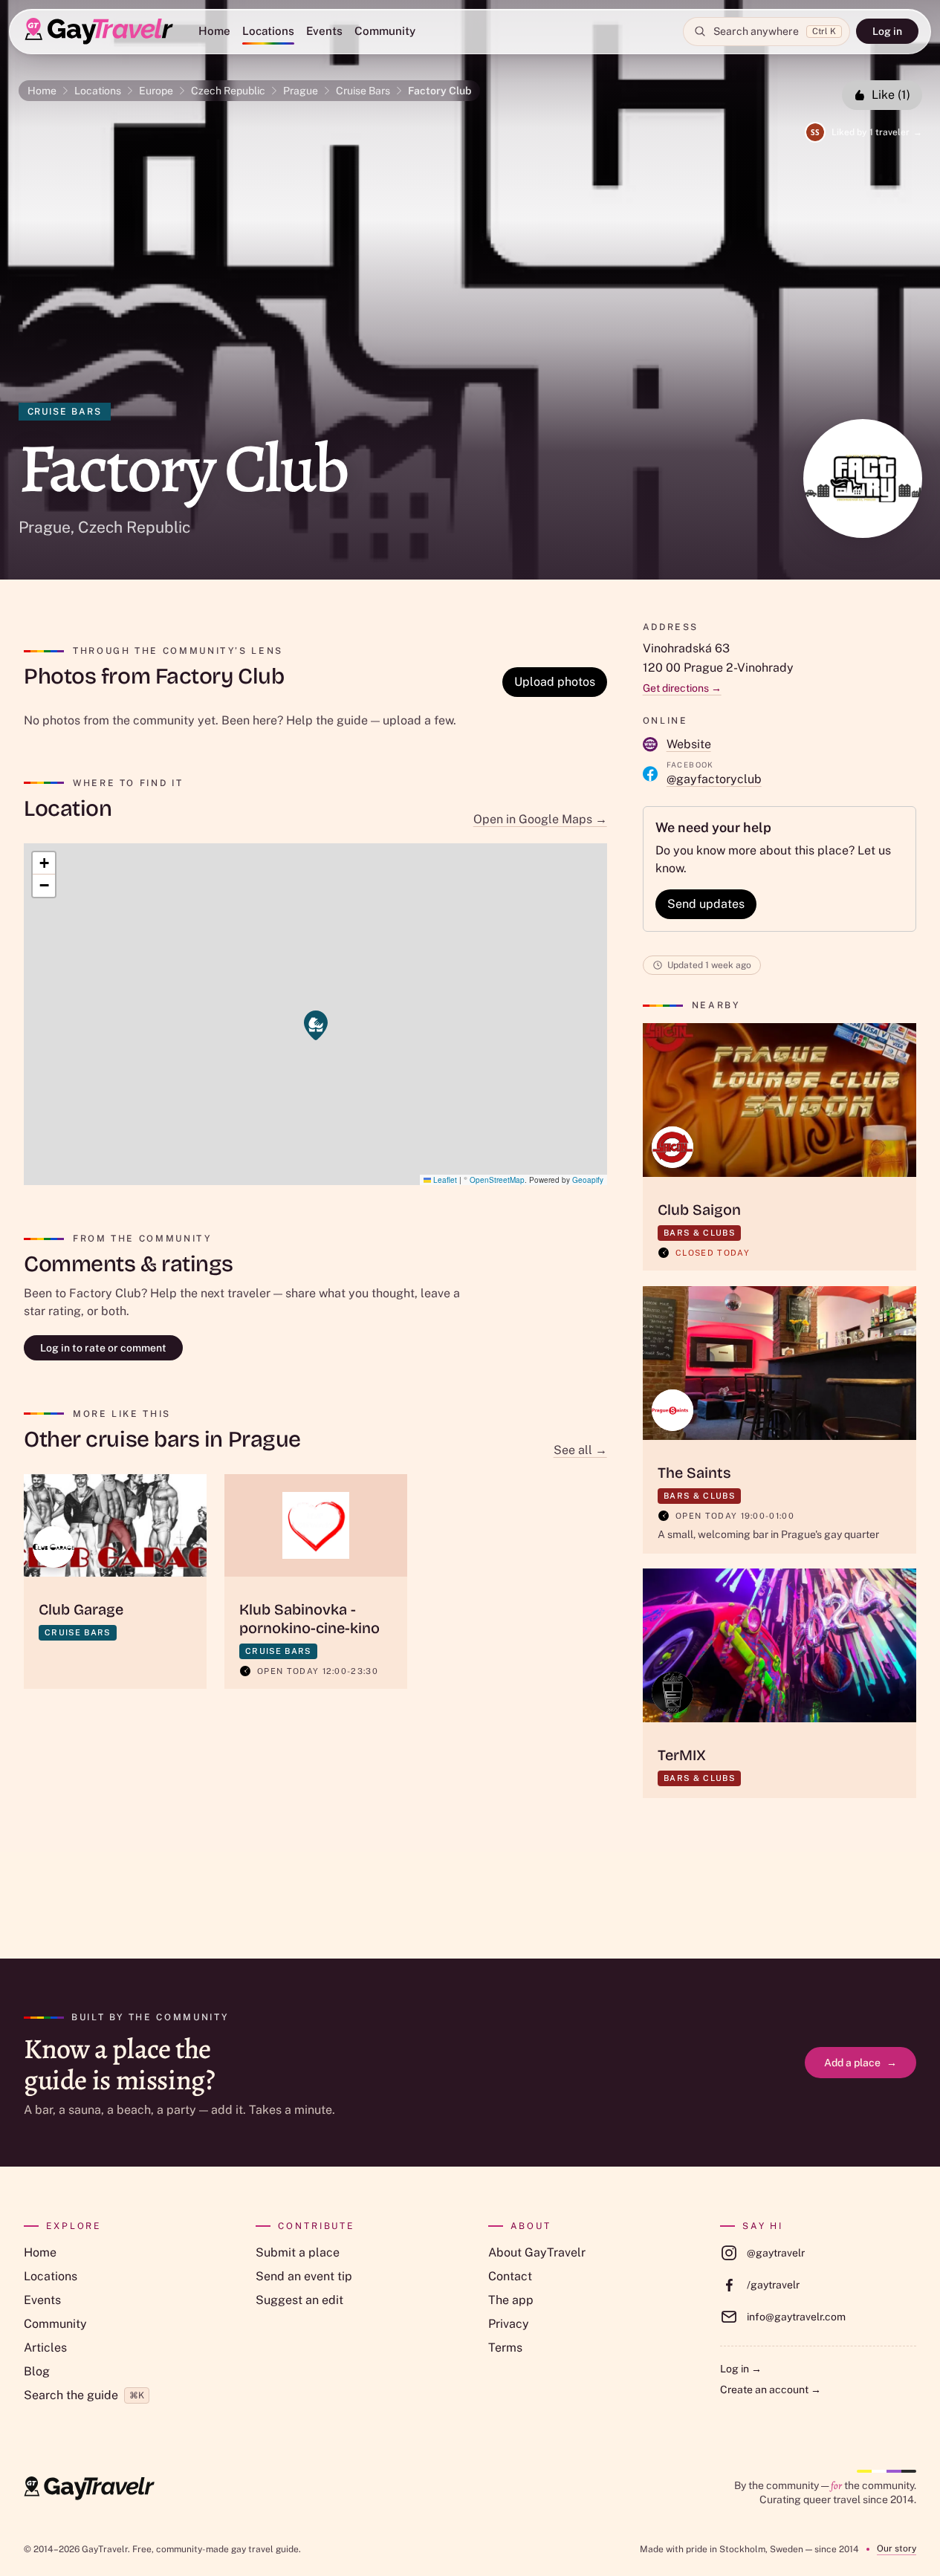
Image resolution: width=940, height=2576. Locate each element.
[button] (316, 1025)
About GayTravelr (537, 2252)
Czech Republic (228, 91)
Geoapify (588, 1180)
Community (385, 31)
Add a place (860, 2063)
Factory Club (440, 91)
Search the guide (84, 2395)
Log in (887, 31)
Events (324, 31)
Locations (268, 31)
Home (214, 31)
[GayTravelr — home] (89, 2488)
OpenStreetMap (497, 1180)
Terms (505, 2348)
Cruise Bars (363, 91)
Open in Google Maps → (540, 819)
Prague (301, 91)
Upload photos (555, 682)
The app (511, 2300)
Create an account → (771, 2390)
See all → (580, 1450)
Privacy (509, 2324)
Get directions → (682, 688)
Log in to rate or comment (103, 1348)
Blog (37, 2371)
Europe (156, 91)
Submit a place (298, 2252)
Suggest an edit (299, 2300)
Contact (510, 2276)
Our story (897, 2549)
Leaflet (444, 1180)
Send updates (706, 904)
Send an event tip (304, 2276)
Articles (45, 2348)
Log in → (741, 2369)
